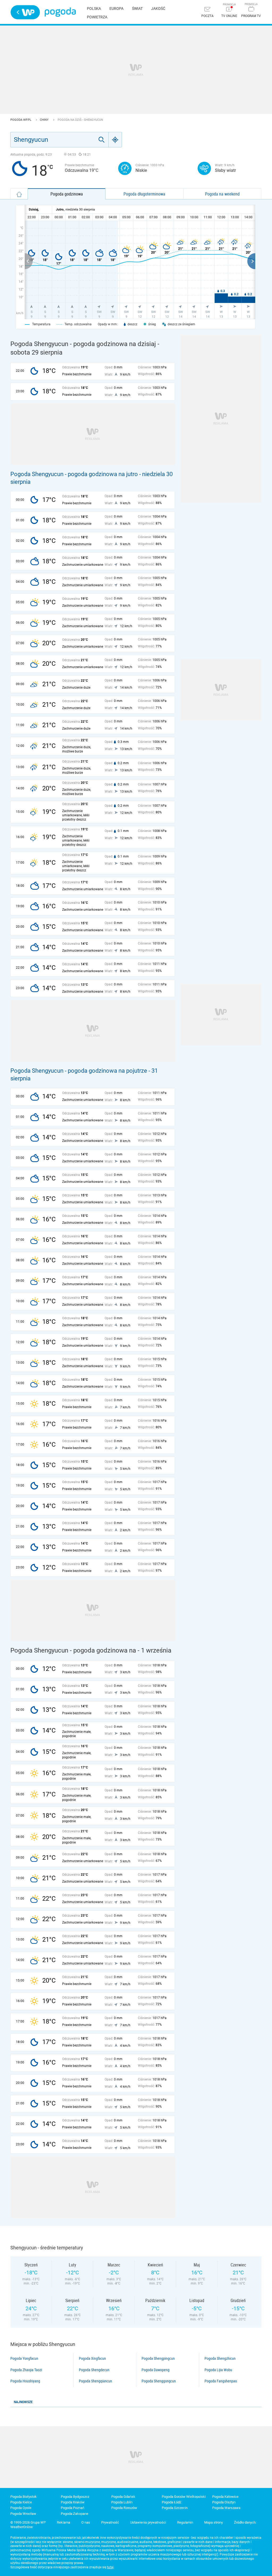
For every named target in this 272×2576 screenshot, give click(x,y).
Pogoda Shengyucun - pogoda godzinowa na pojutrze (79, 1071)
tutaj (110, 2567)
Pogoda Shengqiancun (95, 2381)
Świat (137, 9)
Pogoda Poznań (73, 2508)
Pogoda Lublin (122, 2502)
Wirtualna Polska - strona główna (25, 12)
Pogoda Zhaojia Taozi (26, 2370)
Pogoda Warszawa (226, 2508)
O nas (86, 2522)
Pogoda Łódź (171, 2502)
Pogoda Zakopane (75, 2514)
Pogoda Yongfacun (24, 2358)
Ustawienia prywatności (148, 2522)
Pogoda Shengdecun (94, 2370)
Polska (94, 9)
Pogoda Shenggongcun (159, 2381)
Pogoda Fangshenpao (221, 2381)
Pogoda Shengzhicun (220, 2358)
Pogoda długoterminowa (144, 194)
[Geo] (115, 140)
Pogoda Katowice (225, 2497)
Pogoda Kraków (73, 2502)
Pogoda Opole (21, 2508)
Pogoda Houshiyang (25, 2381)
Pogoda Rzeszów (124, 2508)
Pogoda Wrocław (23, 2514)
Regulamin (185, 2522)
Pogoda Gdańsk (123, 2497)
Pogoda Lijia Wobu (218, 2370)
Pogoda (60, 12)
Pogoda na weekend (222, 194)
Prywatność (110, 2522)
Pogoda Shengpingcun (158, 2358)
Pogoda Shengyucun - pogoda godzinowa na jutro (74, 474)
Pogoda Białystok (24, 2497)
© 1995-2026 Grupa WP (28, 2522)
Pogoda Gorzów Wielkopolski (184, 2497)
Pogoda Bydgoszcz (75, 2497)
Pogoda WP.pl (21, 120)
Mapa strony (214, 2522)
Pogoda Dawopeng (156, 2370)
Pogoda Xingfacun (92, 2358)
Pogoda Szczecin (175, 2508)
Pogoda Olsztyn (224, 2502)
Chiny (45, 120)
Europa (116, 9)
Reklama (63, 2522)
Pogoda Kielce (21, 2502)
